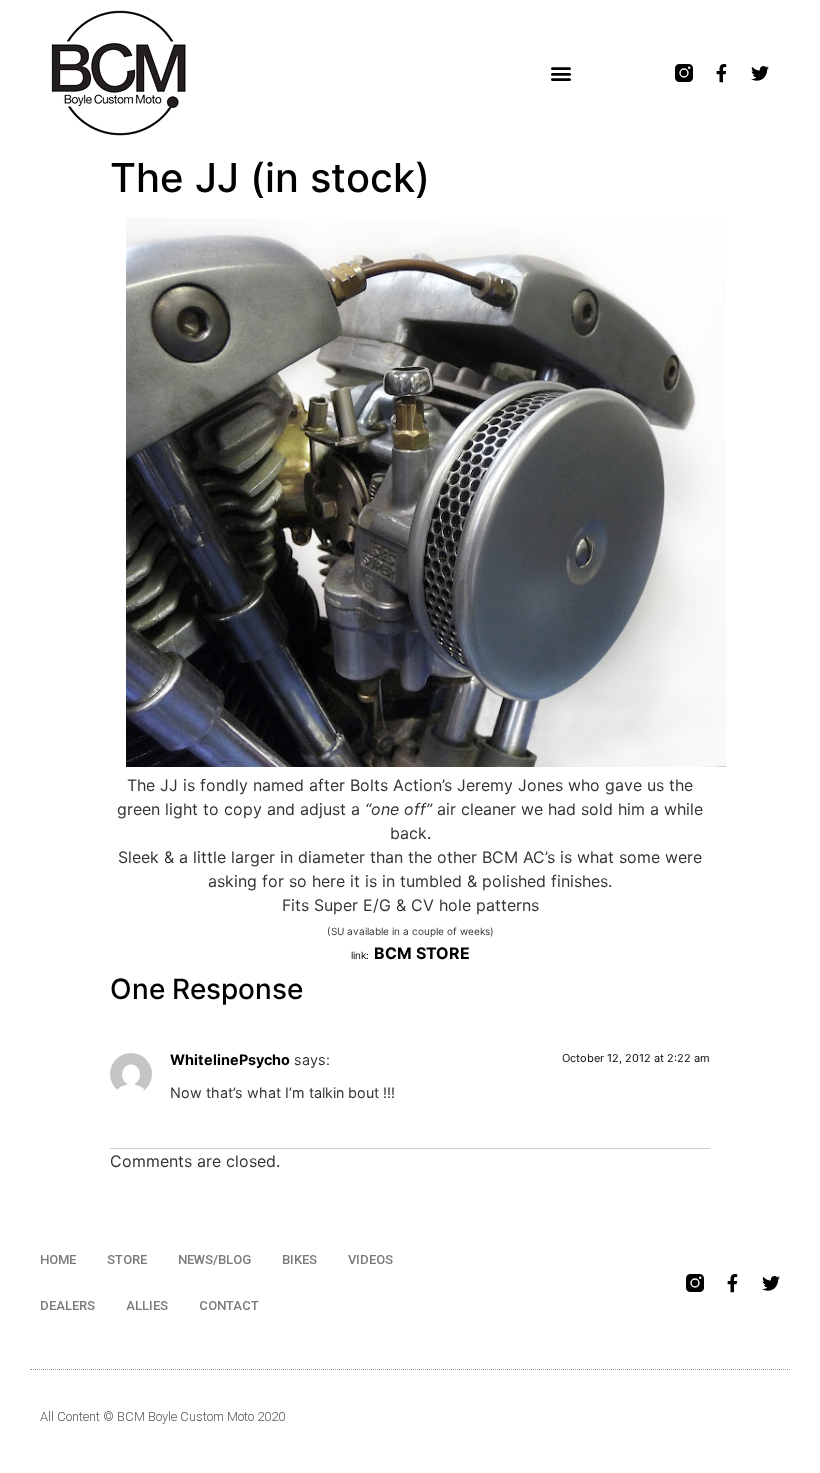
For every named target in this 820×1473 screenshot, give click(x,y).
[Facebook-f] (722, 73)
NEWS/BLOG (214, 1259)
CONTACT (229, 1305)
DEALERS (67, 1305)
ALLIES (147, 1305)
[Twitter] (760, 73)
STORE (127, 1259)
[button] (560, 73)
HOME (58, 1259)
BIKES (299, 1259)
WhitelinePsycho (230, 1059)
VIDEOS (370, 1259)
